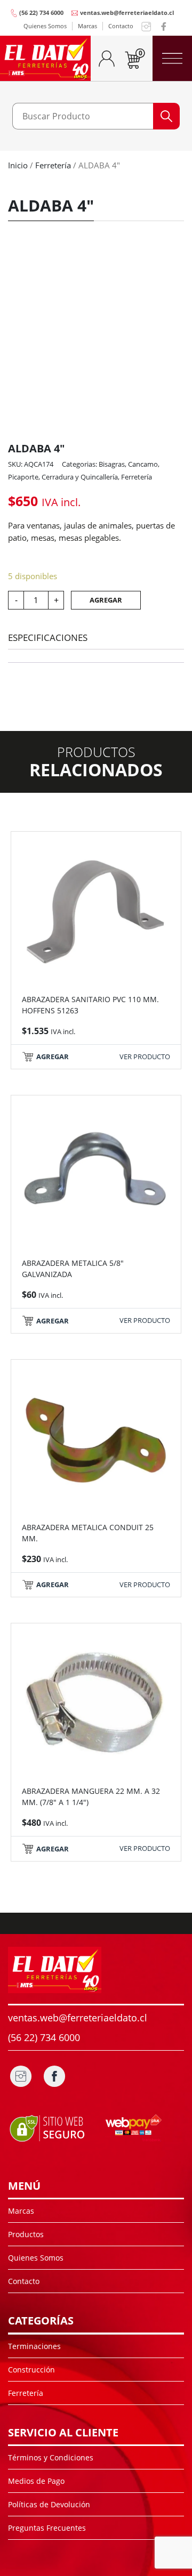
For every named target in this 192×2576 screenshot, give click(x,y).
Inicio (18, 165)
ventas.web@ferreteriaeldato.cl (127, 13)
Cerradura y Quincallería (80, 477)
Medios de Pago (36, 2481)
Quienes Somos (45, 26)
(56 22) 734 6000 (41, 13)
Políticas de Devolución (49, 2504)
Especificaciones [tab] (48, 637)
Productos (26, 2234)
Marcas (87, 26)
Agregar (106, 600)
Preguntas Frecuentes (47, 2528)
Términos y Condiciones (51, 2457)
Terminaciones (34, 2346)
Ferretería (53, 165)
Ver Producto (145, 1057)
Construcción (31, 2370)
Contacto (121, 26)
